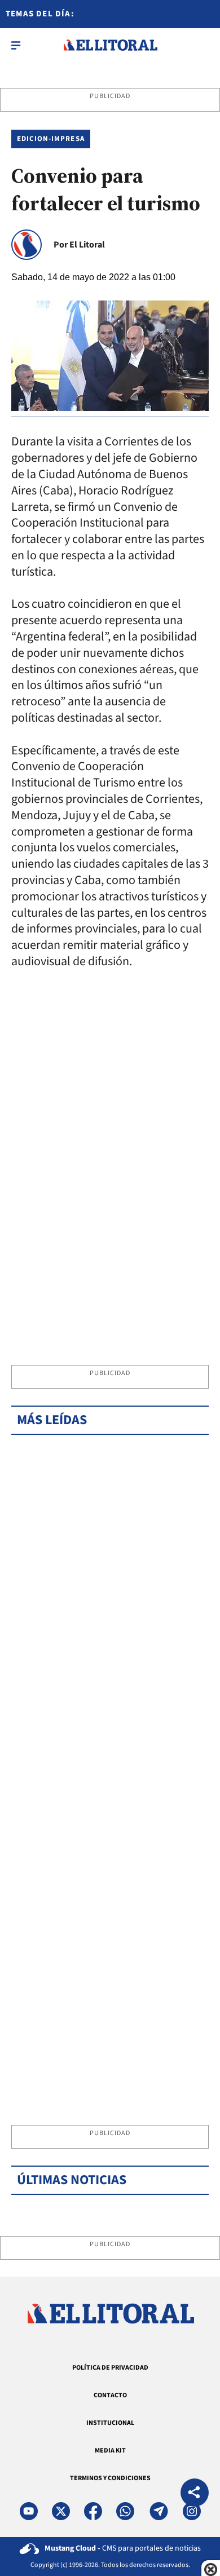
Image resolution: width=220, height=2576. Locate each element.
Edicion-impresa (51, 139)
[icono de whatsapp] (125, 2511)
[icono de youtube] (29, 2511)
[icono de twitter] (61, 2511)
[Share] (195, 2494)
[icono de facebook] (93, 2511)
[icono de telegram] (159, 2511)
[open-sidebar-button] (16, 45)
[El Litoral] (110, 45)
